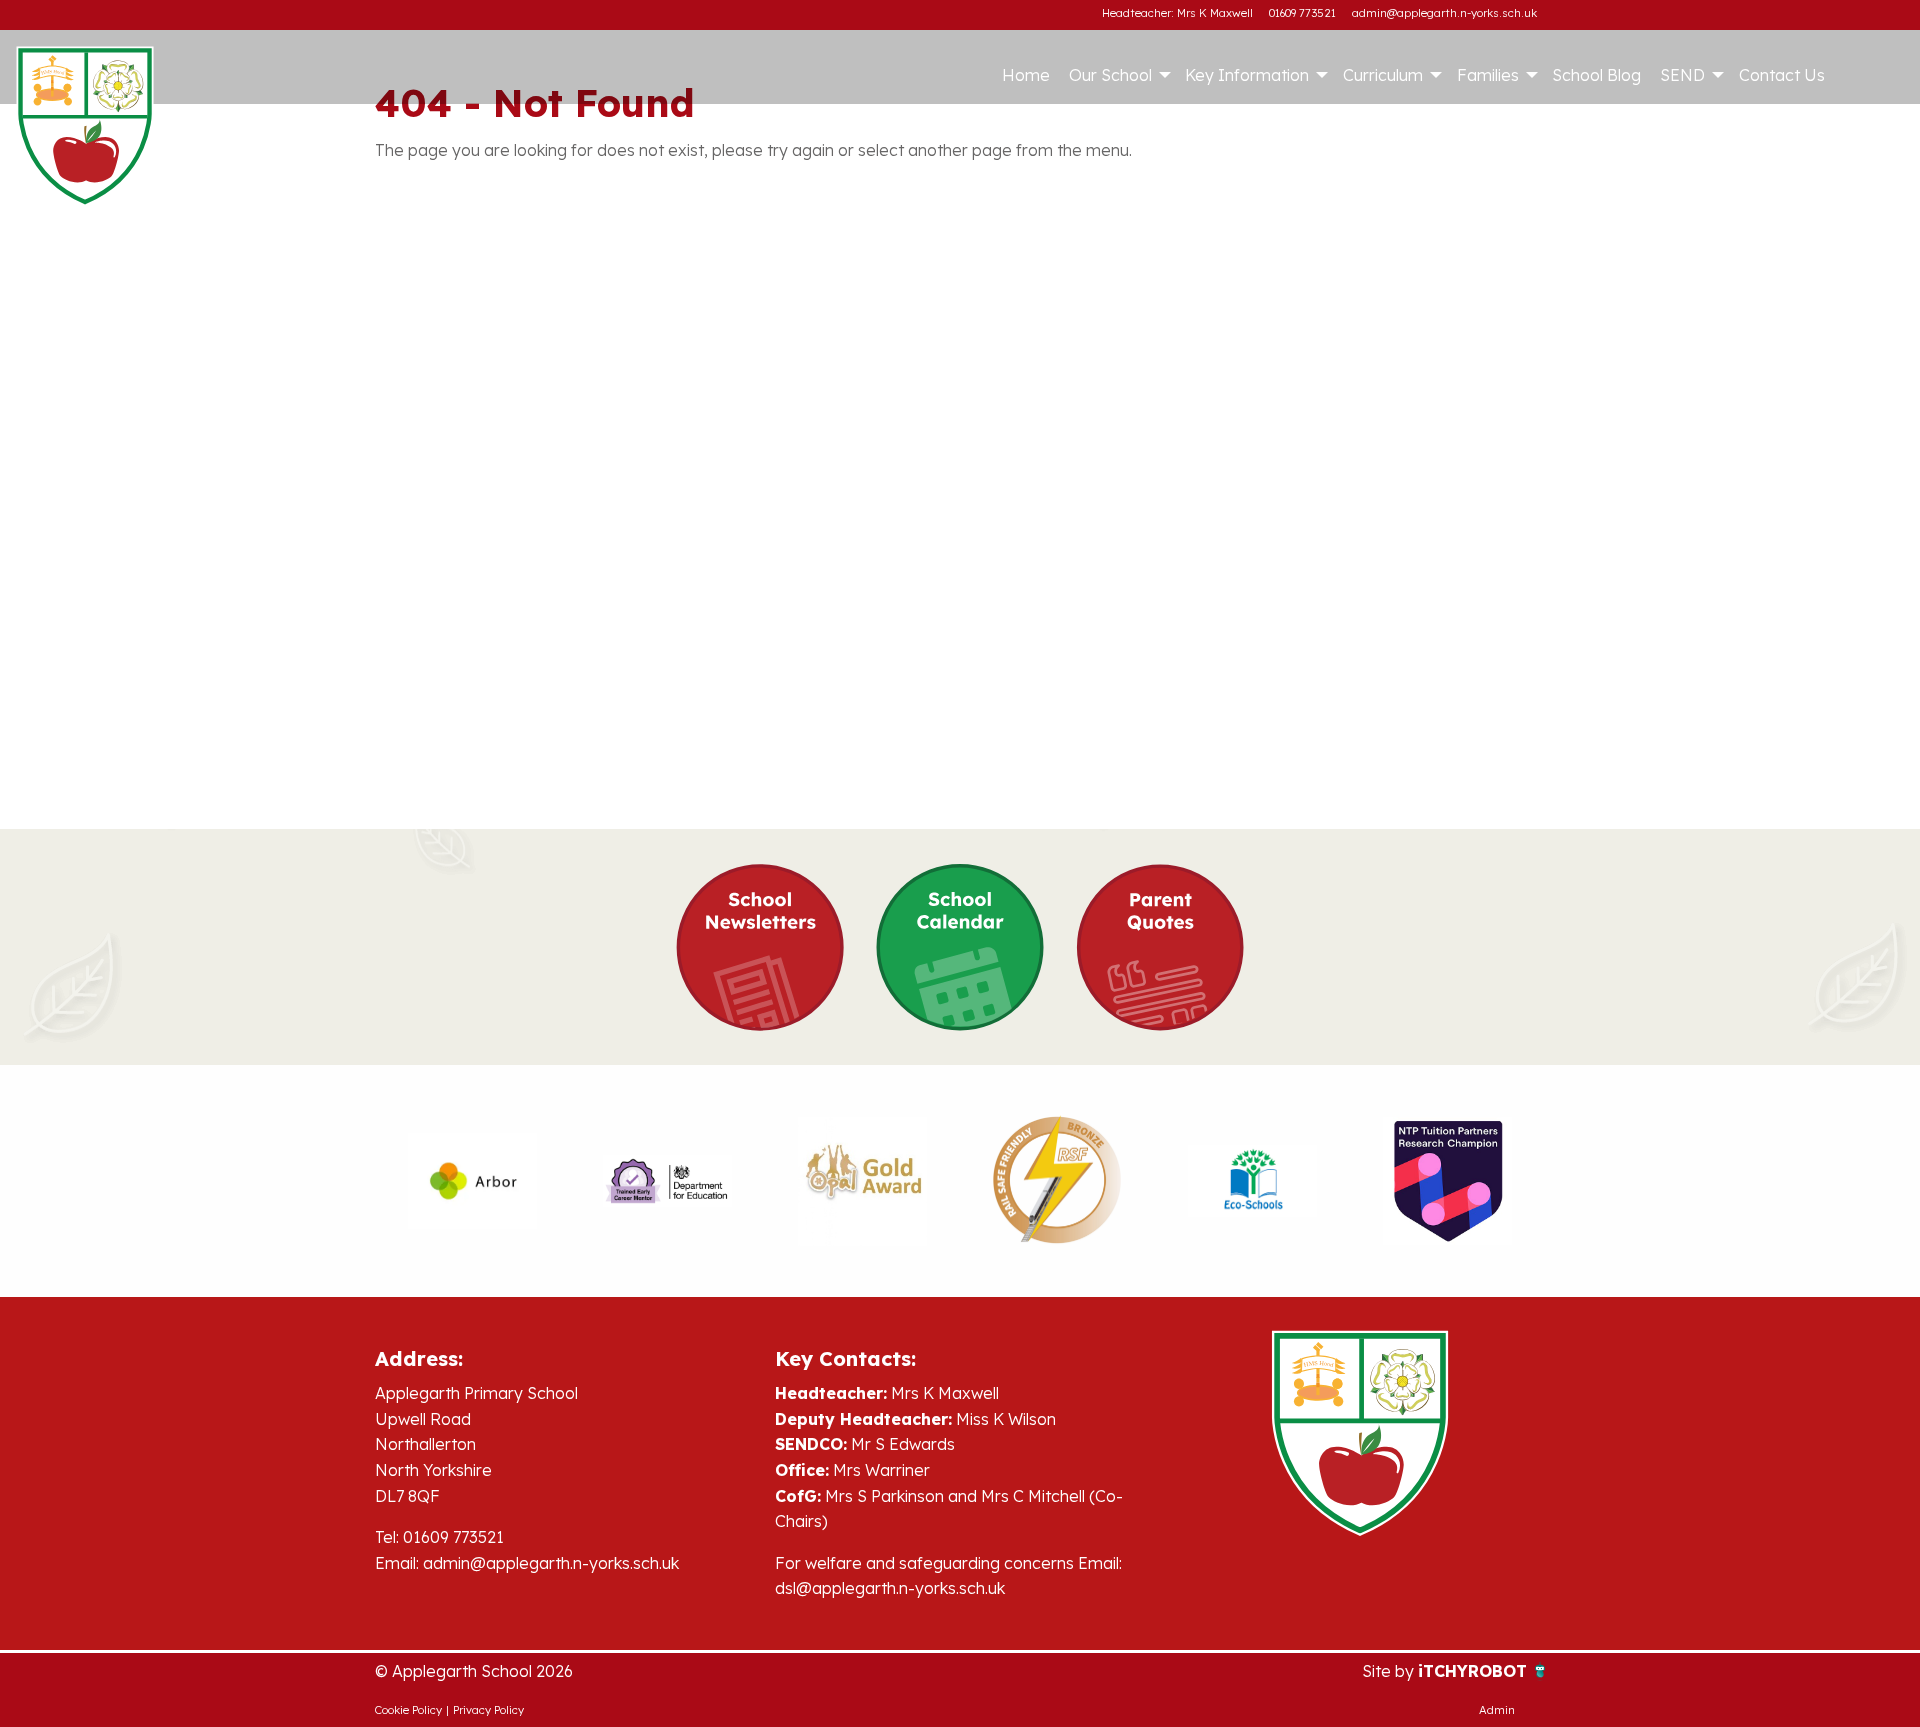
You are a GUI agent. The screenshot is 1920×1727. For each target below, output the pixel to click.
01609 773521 (1302, 13)
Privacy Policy (488, 1710)
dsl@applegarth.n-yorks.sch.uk (890, 1588)
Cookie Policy (408, 1710)
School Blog (1596, 75)
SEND (1682, 75)
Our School (1110, 75)
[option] (472, 1181)
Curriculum (1383, 75)
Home (1026, 75)
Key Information (1247, 75)
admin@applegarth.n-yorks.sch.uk (1444, 13)
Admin (1497, 1710)
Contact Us (1782, 75)
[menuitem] (1025, 75)
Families (1488, 75)
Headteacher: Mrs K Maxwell (1177, 13)
